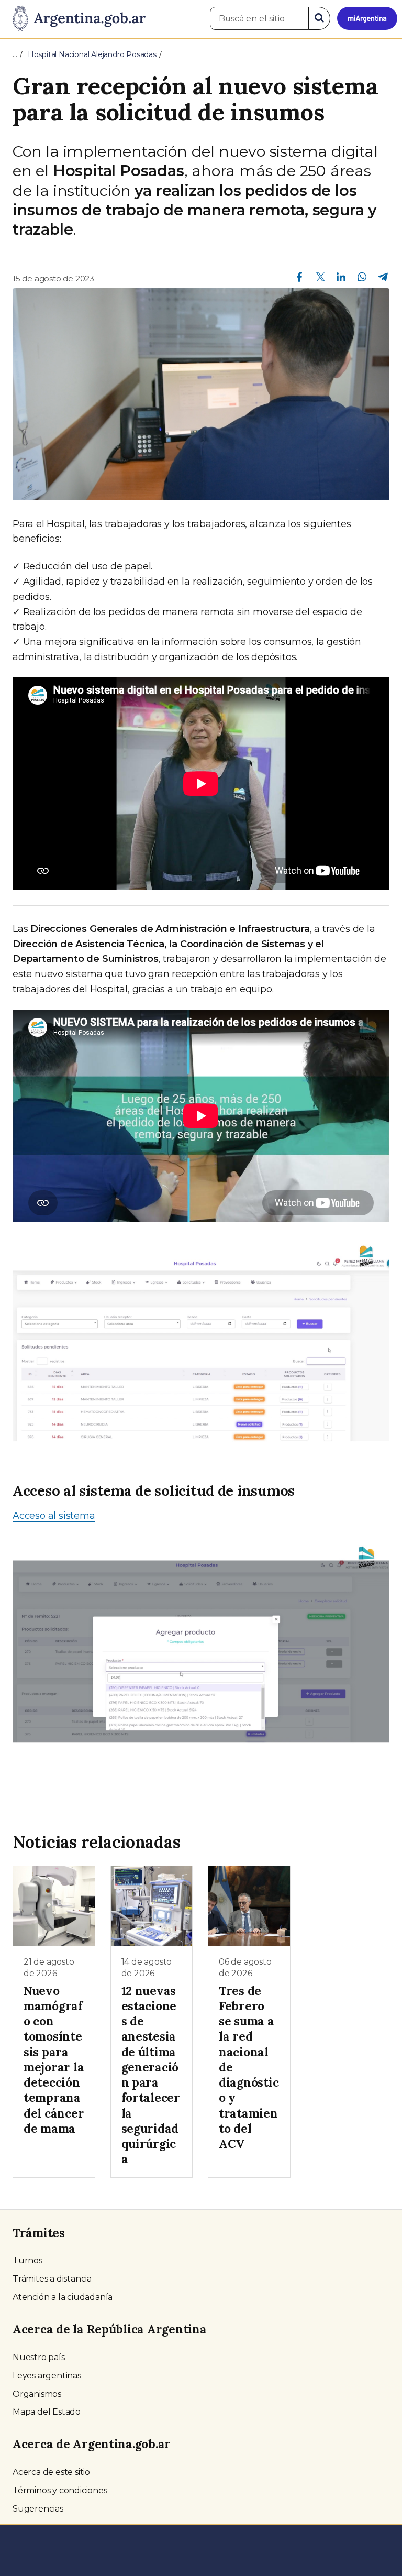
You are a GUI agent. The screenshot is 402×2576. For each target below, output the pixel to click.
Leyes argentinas (47, 2376)
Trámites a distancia (52, 2279)
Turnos (27, 2260)
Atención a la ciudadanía (63, 2297)
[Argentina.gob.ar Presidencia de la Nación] (75, 19)
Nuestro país (39, 2357)
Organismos (37, 2394)
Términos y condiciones (60, 2490)
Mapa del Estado (47, 2412)
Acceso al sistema (54, 1516)
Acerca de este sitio (51, 2472)
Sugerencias (38, 2509)
